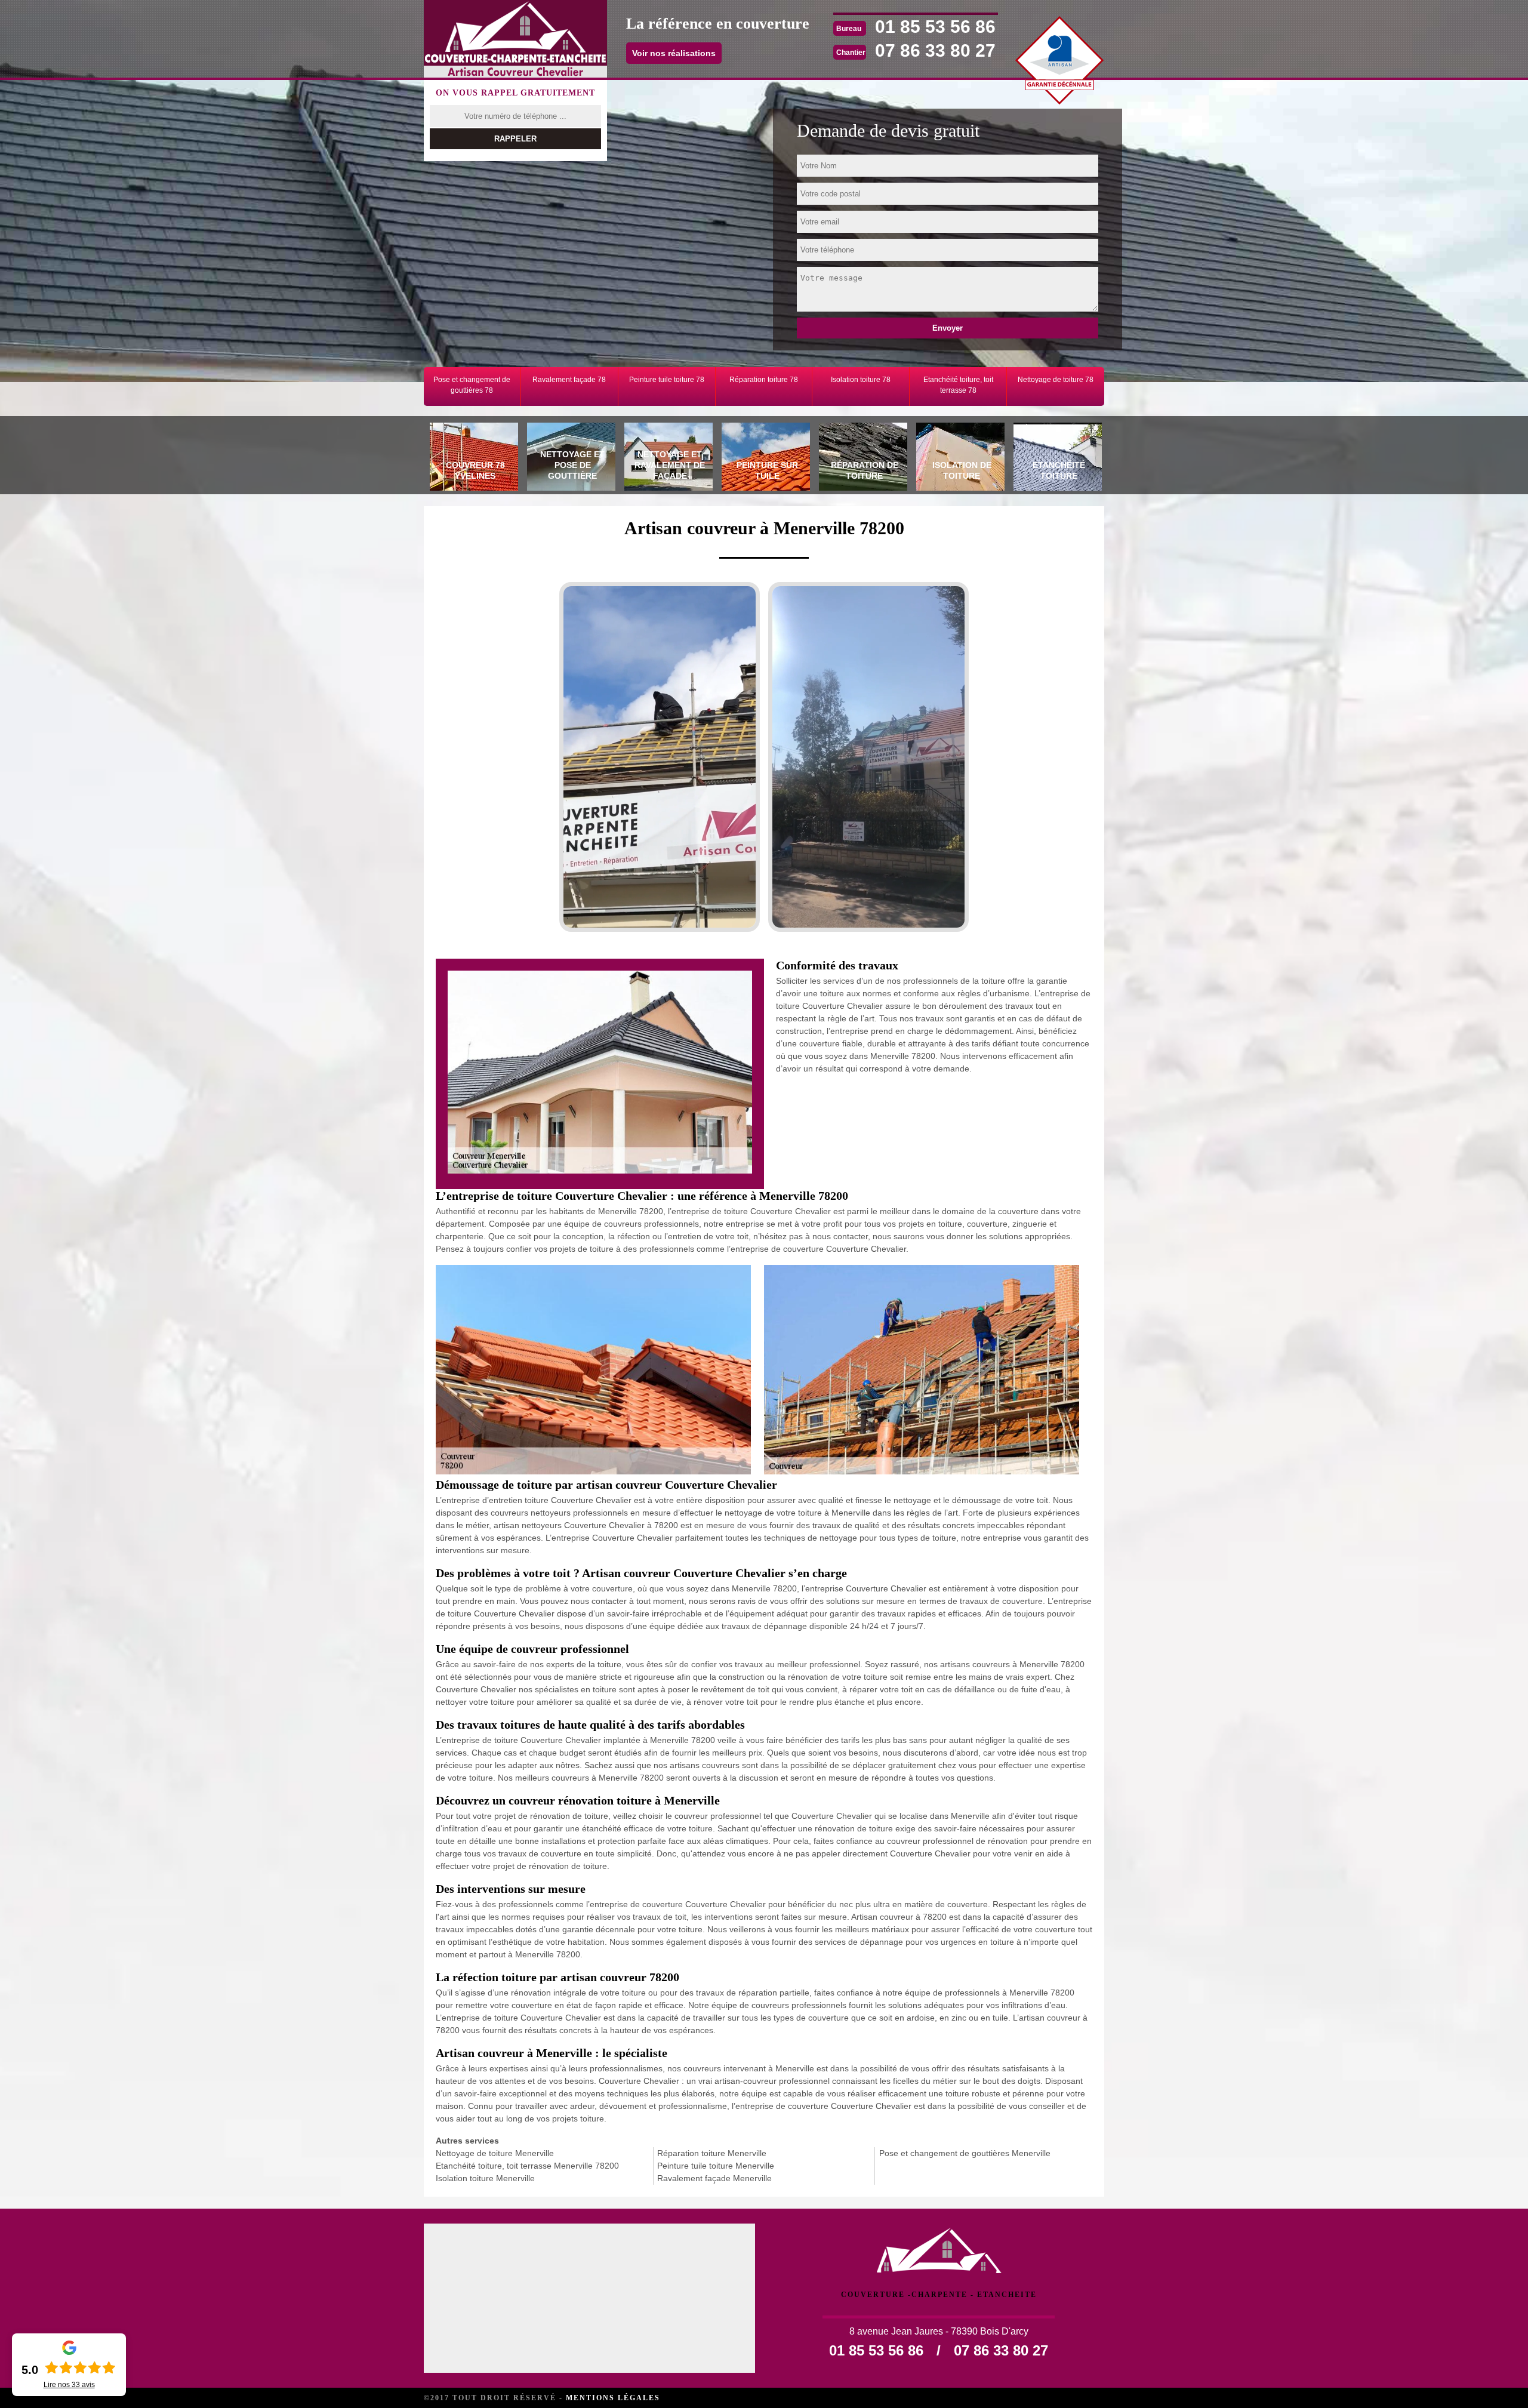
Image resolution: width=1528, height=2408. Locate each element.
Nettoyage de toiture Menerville (495, 2153)
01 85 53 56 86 (935, 27)
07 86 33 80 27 (935, 50)
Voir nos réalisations (674, 53)
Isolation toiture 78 (861, 380)
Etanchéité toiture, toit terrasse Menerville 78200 (527, 2166)
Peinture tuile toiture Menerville (716, 2166)
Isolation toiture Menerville (485, 2178)
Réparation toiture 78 (764, 380)
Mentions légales (613, 2398)
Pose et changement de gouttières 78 (472, 385)
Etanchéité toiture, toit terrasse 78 (958, 385)
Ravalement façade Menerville (714, 2178)
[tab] (472, 458)
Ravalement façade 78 (569, 380)
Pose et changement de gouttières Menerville (965, 2153)
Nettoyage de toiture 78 (1056, 380)
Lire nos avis (69, 2385)
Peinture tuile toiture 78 (667, 380)
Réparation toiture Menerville (712, 2153)
